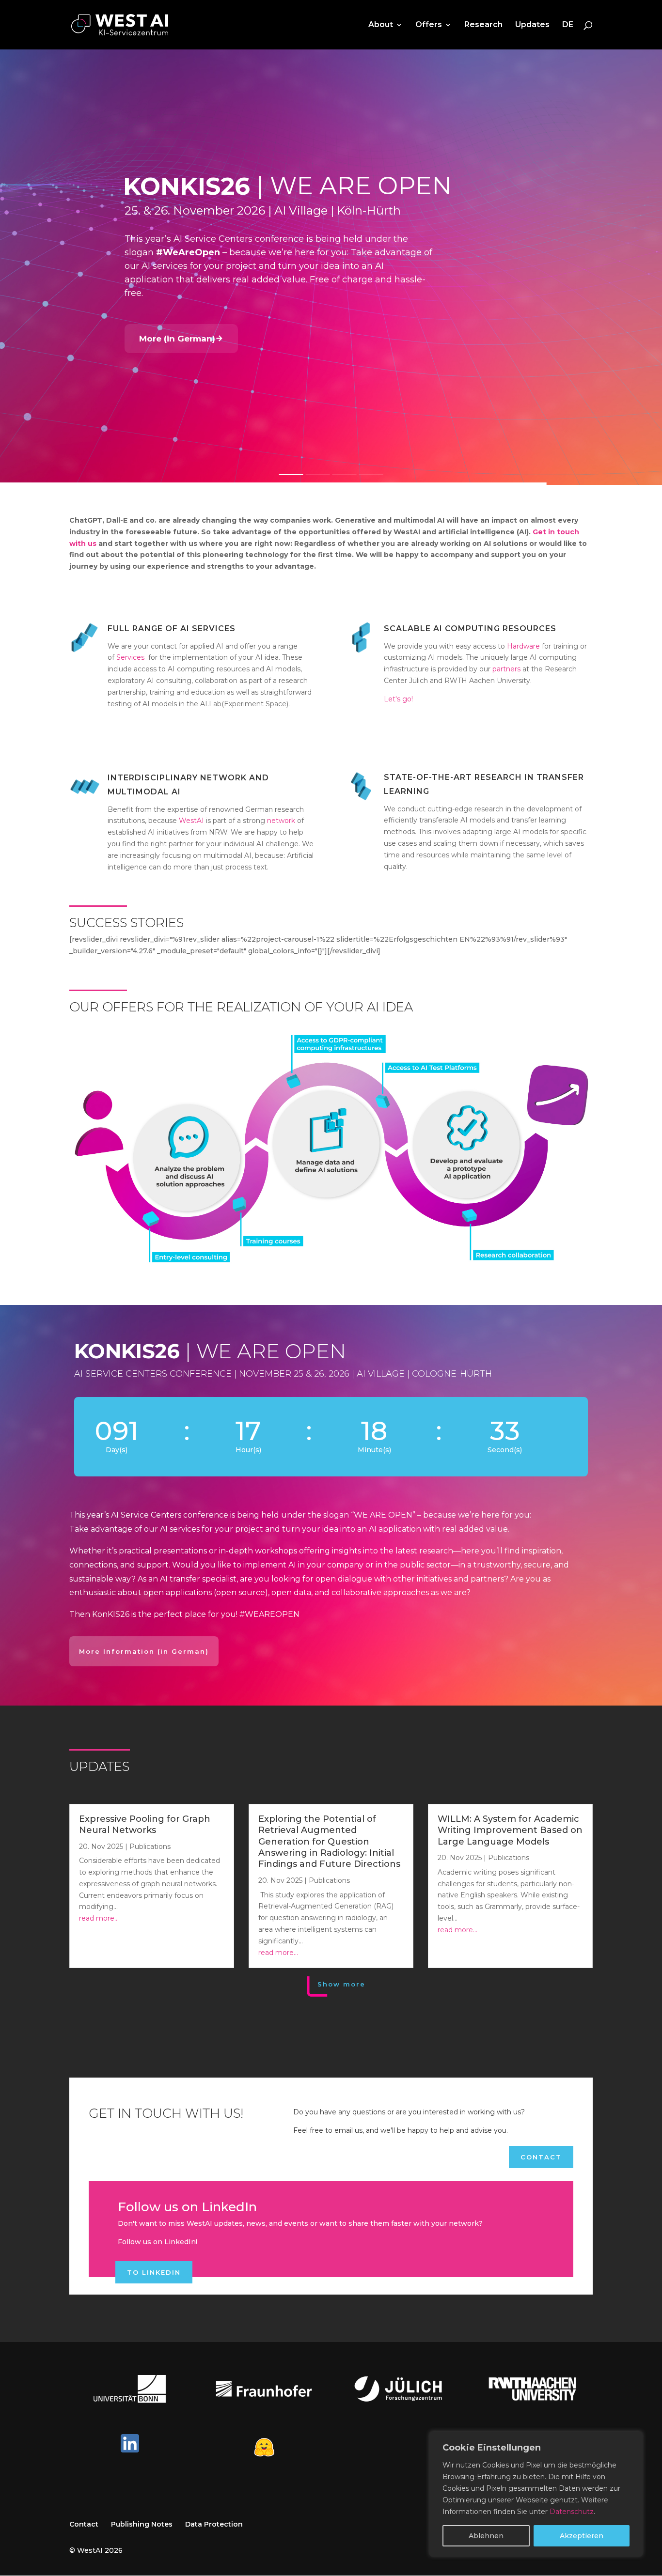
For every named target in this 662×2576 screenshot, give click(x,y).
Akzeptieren (582, 2536)
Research (483, 25)
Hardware (523, 646)
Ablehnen (486, 2536)
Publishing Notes (142, 2524)
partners (506, 669)
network (281, 821)
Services (130, 657)
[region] (536, 2494)
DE (568, 25)
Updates (532, 25)
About (381, 25)
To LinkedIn (154, 2272)
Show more (341, 1984)
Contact (541, 2157)
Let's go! (398, 699)
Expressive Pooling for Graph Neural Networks (145, 1824)
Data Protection (214, 2524)
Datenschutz (572, 2512)
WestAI (190, 821)
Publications (150, 1847)
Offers (429, 25)
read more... (99, 1918)
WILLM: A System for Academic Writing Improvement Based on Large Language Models (510, 1830)
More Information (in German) (144, 1651)
